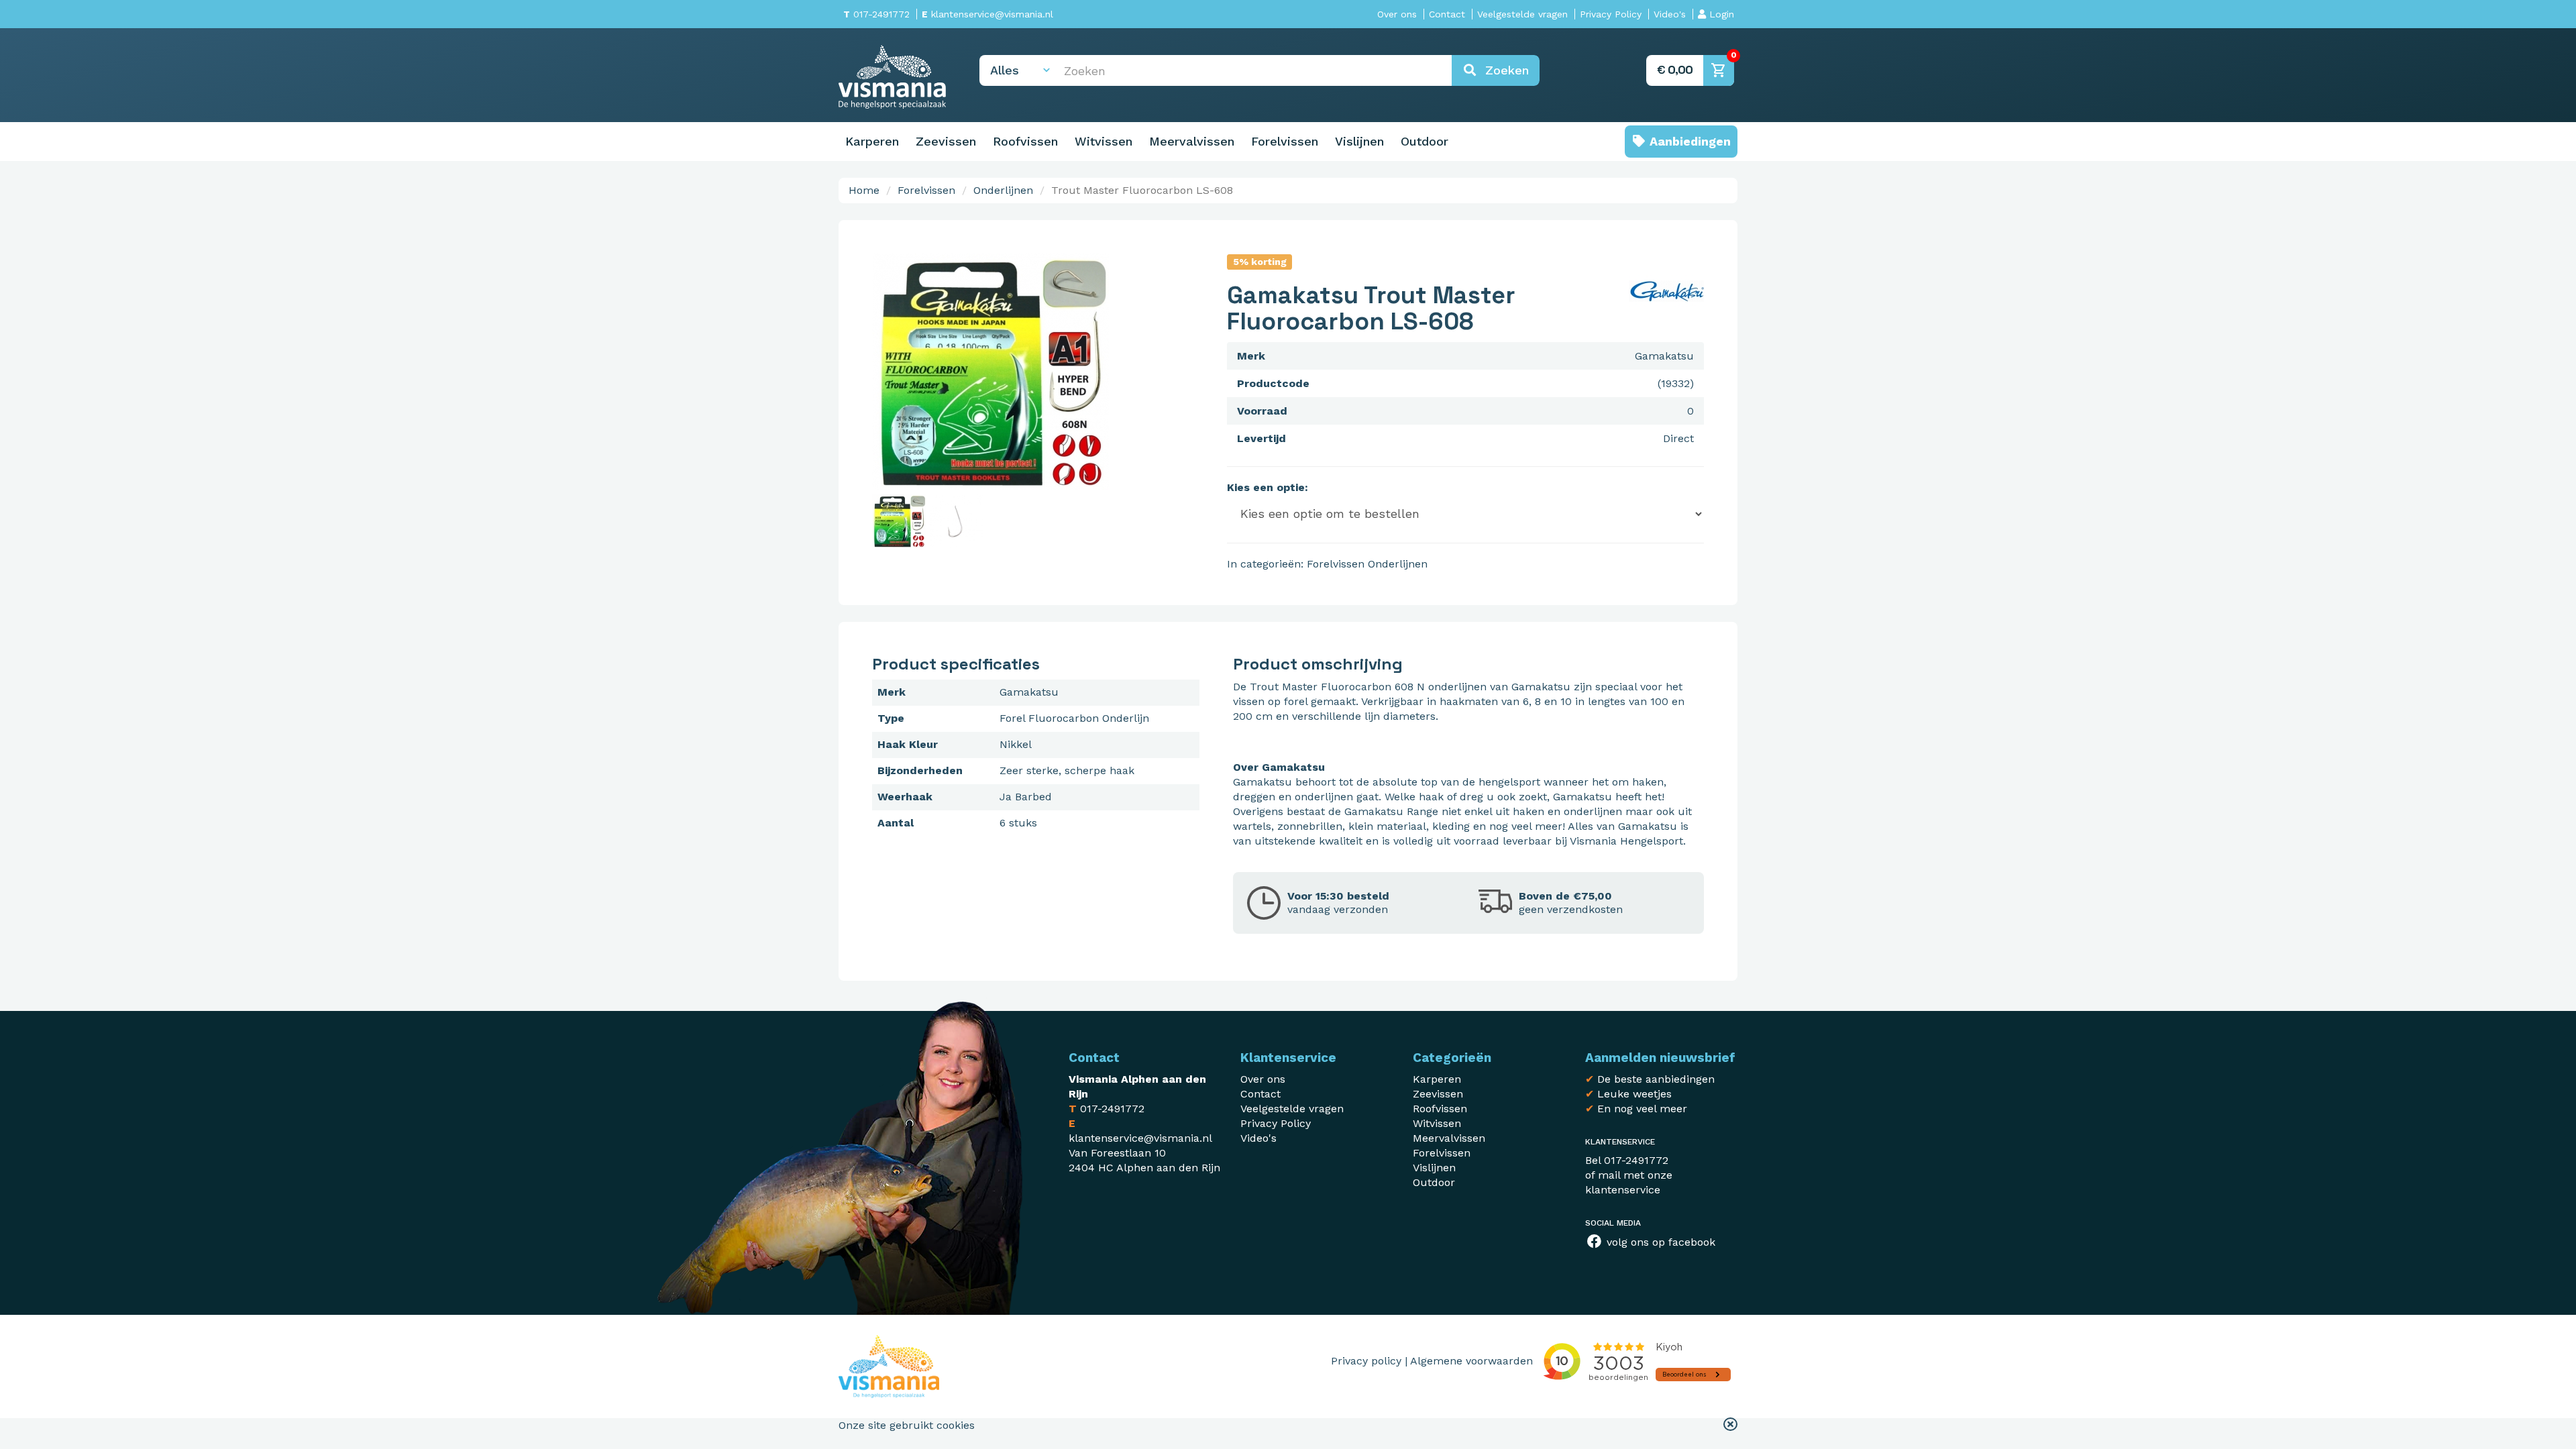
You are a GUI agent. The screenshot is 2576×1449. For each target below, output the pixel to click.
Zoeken (1503, 70)
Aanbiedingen (1688, 141)
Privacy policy (1366, 1361)
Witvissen (1104, 141)
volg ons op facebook (1659, 1242)
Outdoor (1425, 141)
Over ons (1397, 14)
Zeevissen (946, 141)
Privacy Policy (1611, 14)
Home (864, 190)
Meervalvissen (1192, 141)
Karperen (872, 141)
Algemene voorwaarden (1471, 1361)
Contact (1447, 14)
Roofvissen (1025, 141)
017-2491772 (876, 14)
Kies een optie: (1268, 487)
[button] (1730, 1426)
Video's (1670, 14)
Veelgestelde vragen (1522, 14)
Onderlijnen (1003, 190)
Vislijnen (1359, 141)
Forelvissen (1285, 141)
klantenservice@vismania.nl (987, 14)
